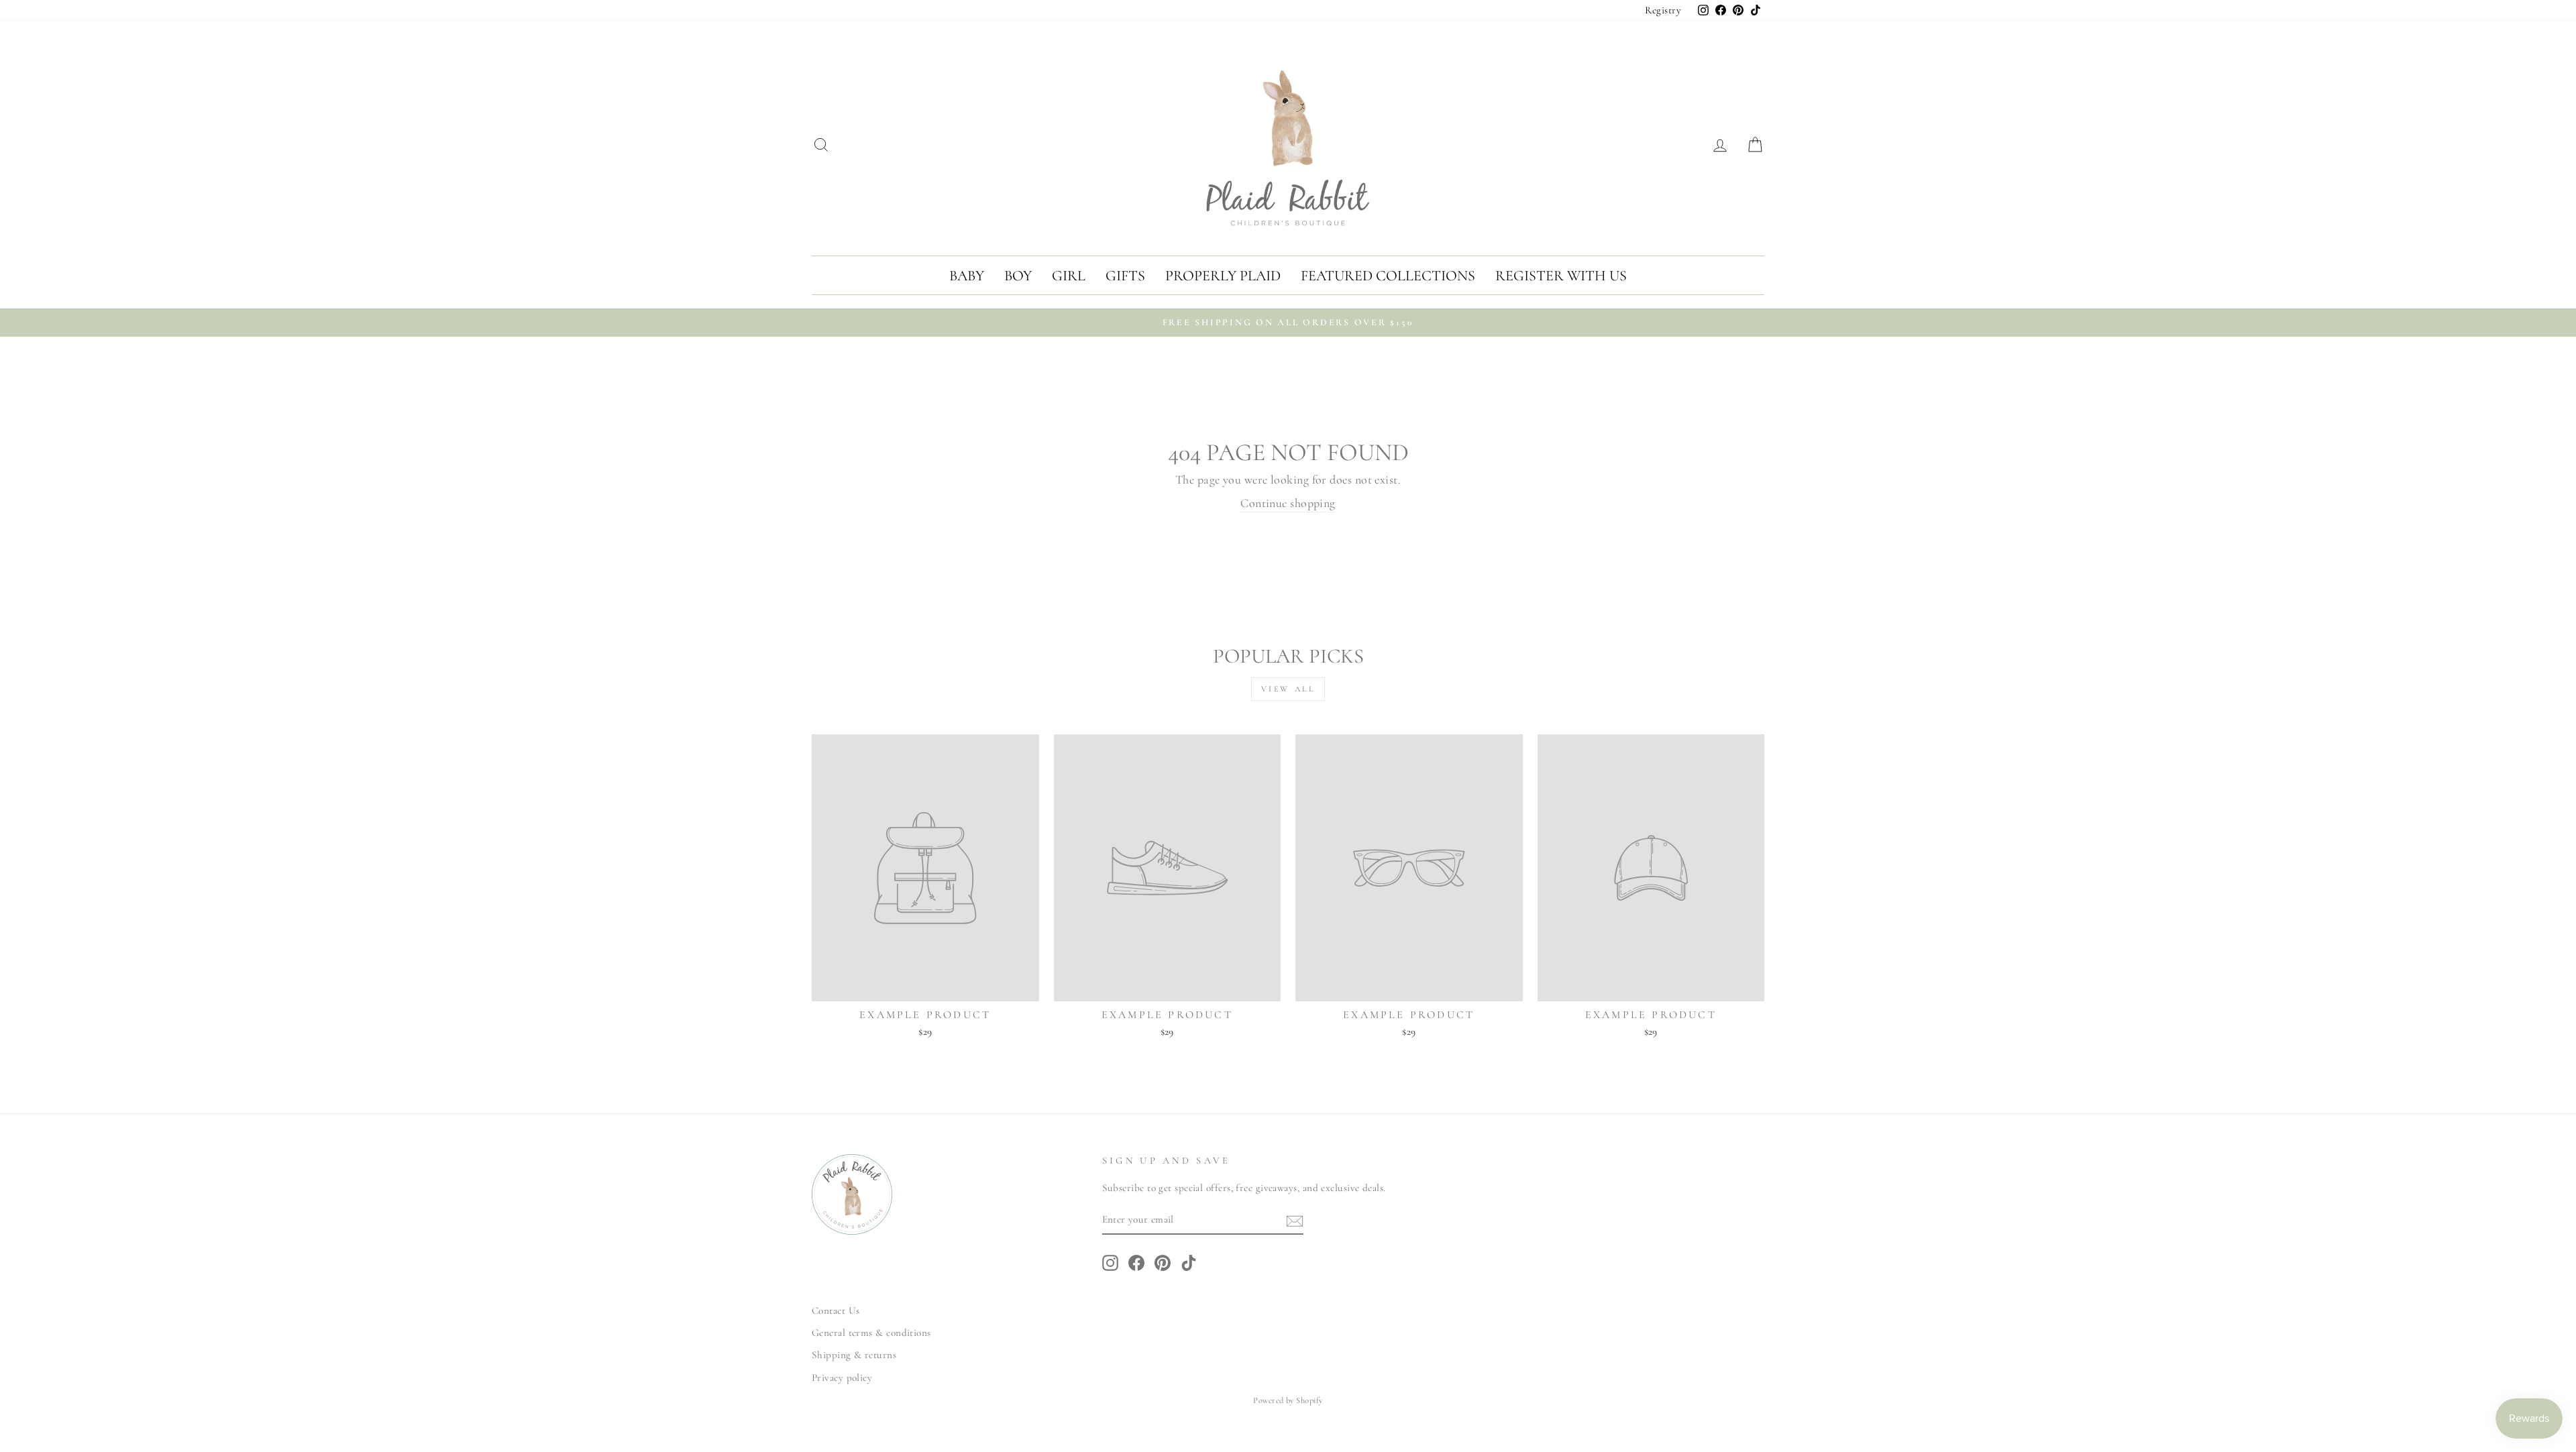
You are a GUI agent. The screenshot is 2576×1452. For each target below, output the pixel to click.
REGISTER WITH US (1561, 276)
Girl (1069, 276)
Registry (1663, 10)
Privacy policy (842, 1378)
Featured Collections (1388, 276)
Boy (1018, 276)
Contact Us (836, 1310)
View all (1288, 689)
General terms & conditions (871, 1333)
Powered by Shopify (1288, 1400)
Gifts (1125, 276)
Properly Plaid (1223, 276)
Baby (967, 276)
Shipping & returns (854, 1355)
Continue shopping (1288, 503)
